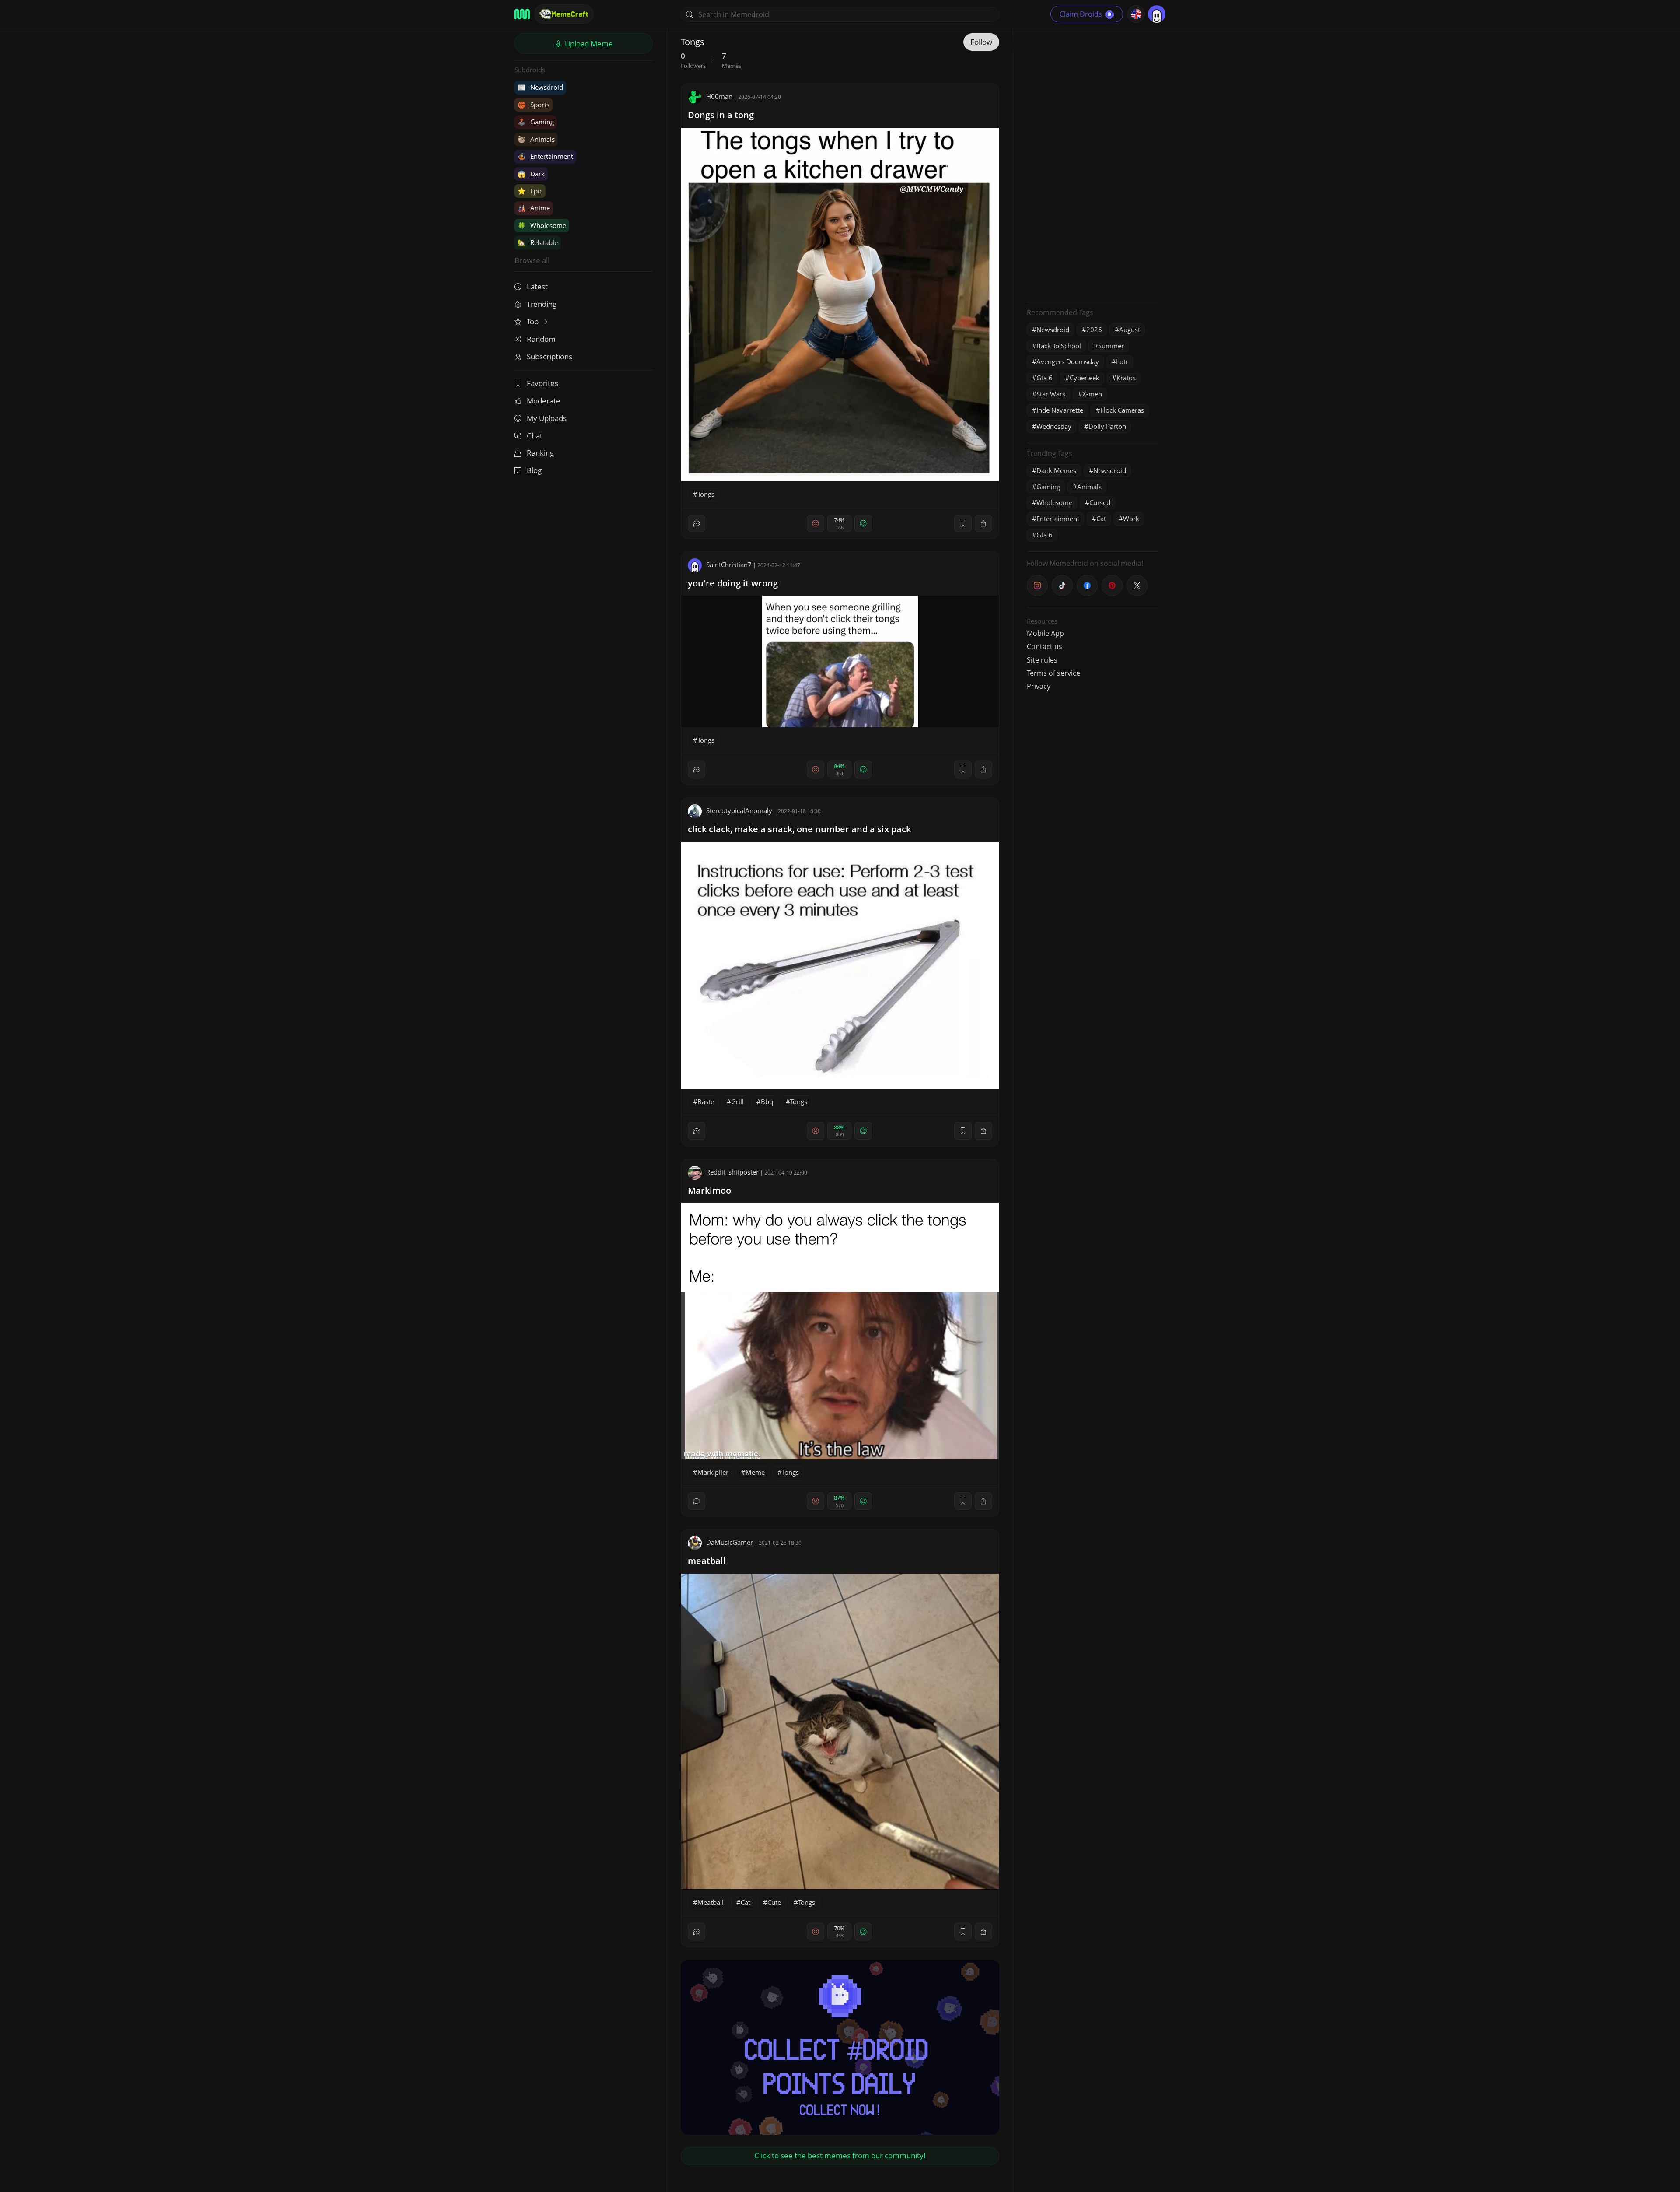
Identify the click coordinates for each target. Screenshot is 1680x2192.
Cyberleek (1085, 378)
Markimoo (709, 1191)
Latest (537, 286)
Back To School (1059, 346)
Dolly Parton (1107, 426)
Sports (534, 105)
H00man (719, 96)
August (1130, 330)
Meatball (710, 1902)
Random (541, 339)
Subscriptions (549, 356)
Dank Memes (1056, 470)
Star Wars (1051, 394)
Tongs (706, 494)
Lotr (1122, 361)
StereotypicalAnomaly (739, 810)
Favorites (542, 383)
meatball (707, 1561)
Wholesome (542, 225)
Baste (706, 1101)
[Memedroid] (522, 14)
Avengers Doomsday (1068, 361)
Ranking (540, 453)
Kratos (1126, 378)
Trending (542, 304)
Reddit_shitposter (732, 1172)
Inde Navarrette (1060, 410)
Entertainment (545, 156)
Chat (535, 436)
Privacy (1039, 686)
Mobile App (1045, 633)
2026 (1094, 330)
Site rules (1042, 660)
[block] (983, 523)
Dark (531, 174)
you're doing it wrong (733, 583)
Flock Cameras (1122, 410)
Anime (534, 208)
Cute (774, 1902)
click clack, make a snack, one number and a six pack (799, 829)
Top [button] (534, 321)
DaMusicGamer (730, 1542)
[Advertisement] (1092, 164)
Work (1131, 519)
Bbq (767, 1101)
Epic (530, 191)
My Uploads (547, 418)
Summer (1111, 346)
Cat (745, 1902)
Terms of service (1053, 673)
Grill (737, 1101)
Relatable (538, 242)
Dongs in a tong (721, 115)
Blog (534, 470)
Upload (588, 44)
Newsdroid (540, 87)
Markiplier (713, 1472)
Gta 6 (1045, 378)
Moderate (544, 401)
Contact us (1045, 646)
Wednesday (1054, 426)
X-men (1092, 394)
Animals (536, 139)
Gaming (536, 122)
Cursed (1100, 502)
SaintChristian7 (729, 565)
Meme (755, 1472)
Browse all (532, 260)
